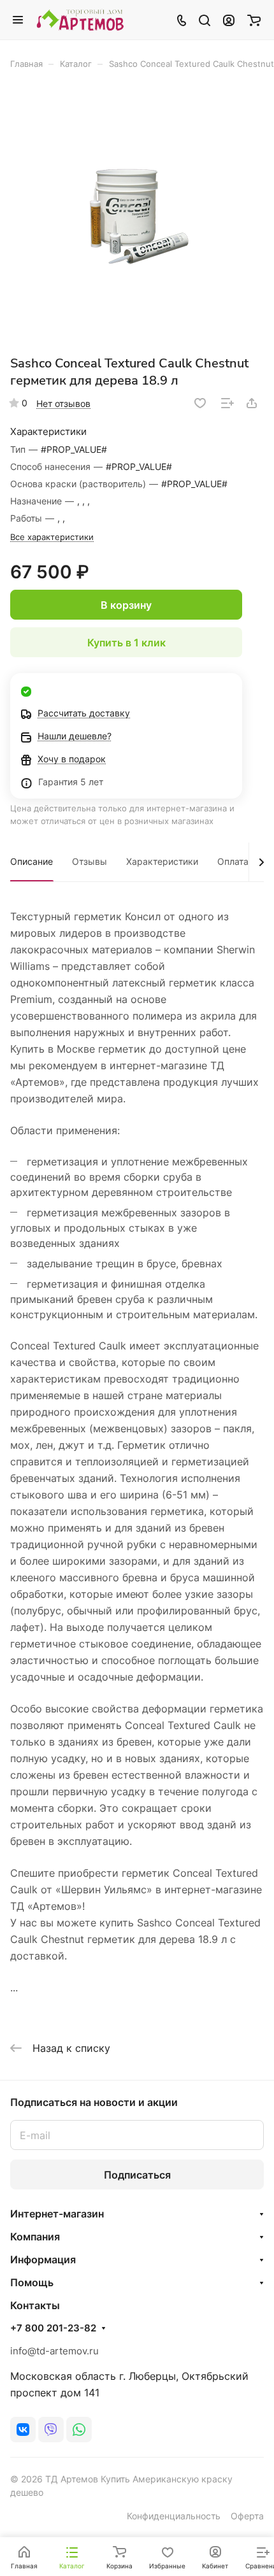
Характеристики (162, 861)
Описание (32, 861)
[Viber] (51, 2430)
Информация (43, 2259)
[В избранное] (200, 403)
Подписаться (137, 2175)
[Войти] (229, 20)
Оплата (233, 861)
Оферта (247, 2516)
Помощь (32, 2282)
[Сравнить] (227, 403)
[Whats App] (79, 2430)
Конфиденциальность (174, 2516)
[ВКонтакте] (23, 2430)
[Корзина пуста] (254, 20)
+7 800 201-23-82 (53, 2328)
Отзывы (90, 861)
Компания (35, 2237)
